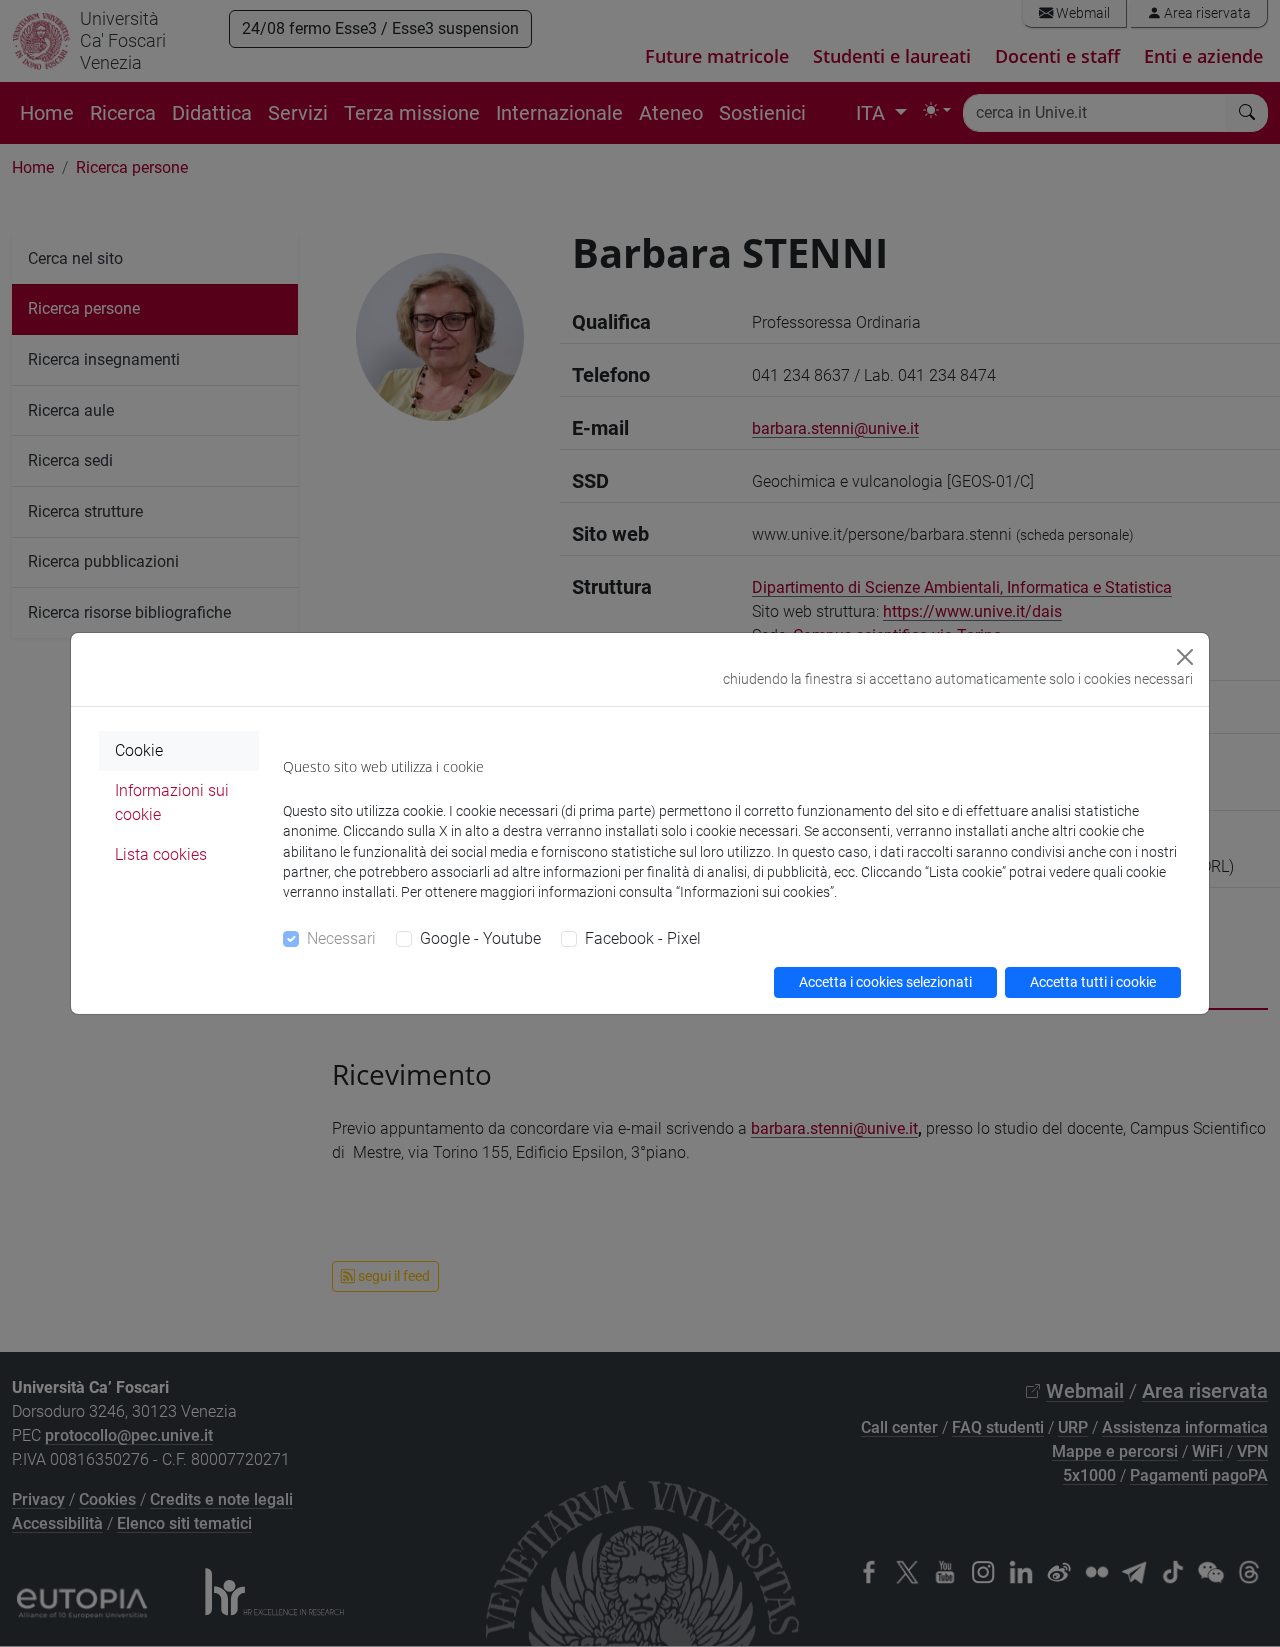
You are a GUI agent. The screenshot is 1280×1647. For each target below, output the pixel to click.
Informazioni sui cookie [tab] (172, 802)
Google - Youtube (480, 938)
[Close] (1185, 657)
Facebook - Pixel (643, 938)
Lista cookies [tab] (161, 854)
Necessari (341, 938)
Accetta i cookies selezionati (885, 982)
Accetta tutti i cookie (1093, 982)
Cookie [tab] (139, 750)
